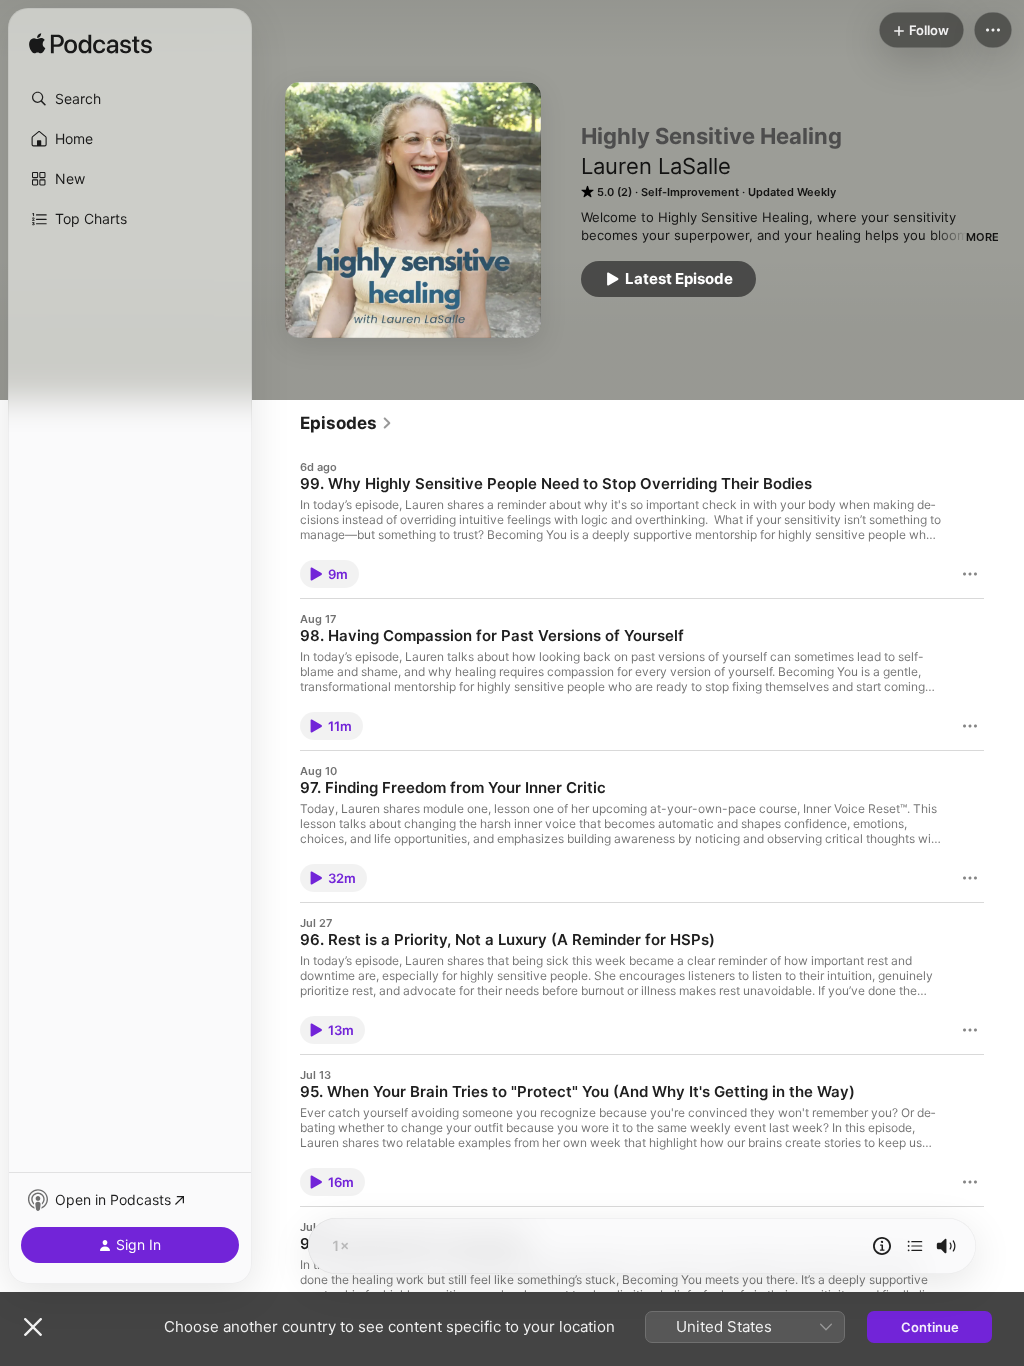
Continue (930, 1327)
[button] (130, 99)
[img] (90, 45)
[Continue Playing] (915, 1246)
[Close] (33, 1327)
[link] (346, 423)
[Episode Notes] (882, 1246)
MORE (982, 237)
